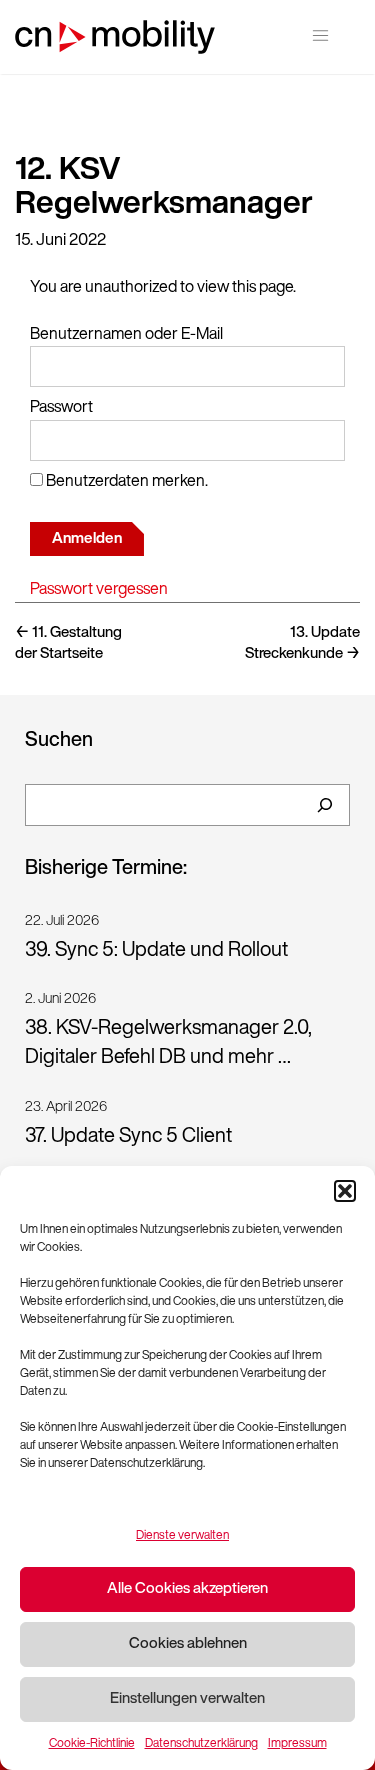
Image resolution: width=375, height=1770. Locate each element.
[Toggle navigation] (320, 35)
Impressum (297, 1744)
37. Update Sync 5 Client (128, 1137)
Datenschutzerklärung (201, 1744)
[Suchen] (325, 805)
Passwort (61, 408)
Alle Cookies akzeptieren (187, 1589)
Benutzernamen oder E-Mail (126, 335)
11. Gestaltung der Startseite (68, 644)
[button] (345, 1191)
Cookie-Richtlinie (92, 1744)
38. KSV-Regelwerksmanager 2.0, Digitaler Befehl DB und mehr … (168, 1043)
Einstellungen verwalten (187, 1699)
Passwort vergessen (99, 590)
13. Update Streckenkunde (302, 644)
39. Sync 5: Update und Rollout (156, 951)
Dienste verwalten (182, 1536)
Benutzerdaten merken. (125, 482)
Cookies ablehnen (188, 1644)
